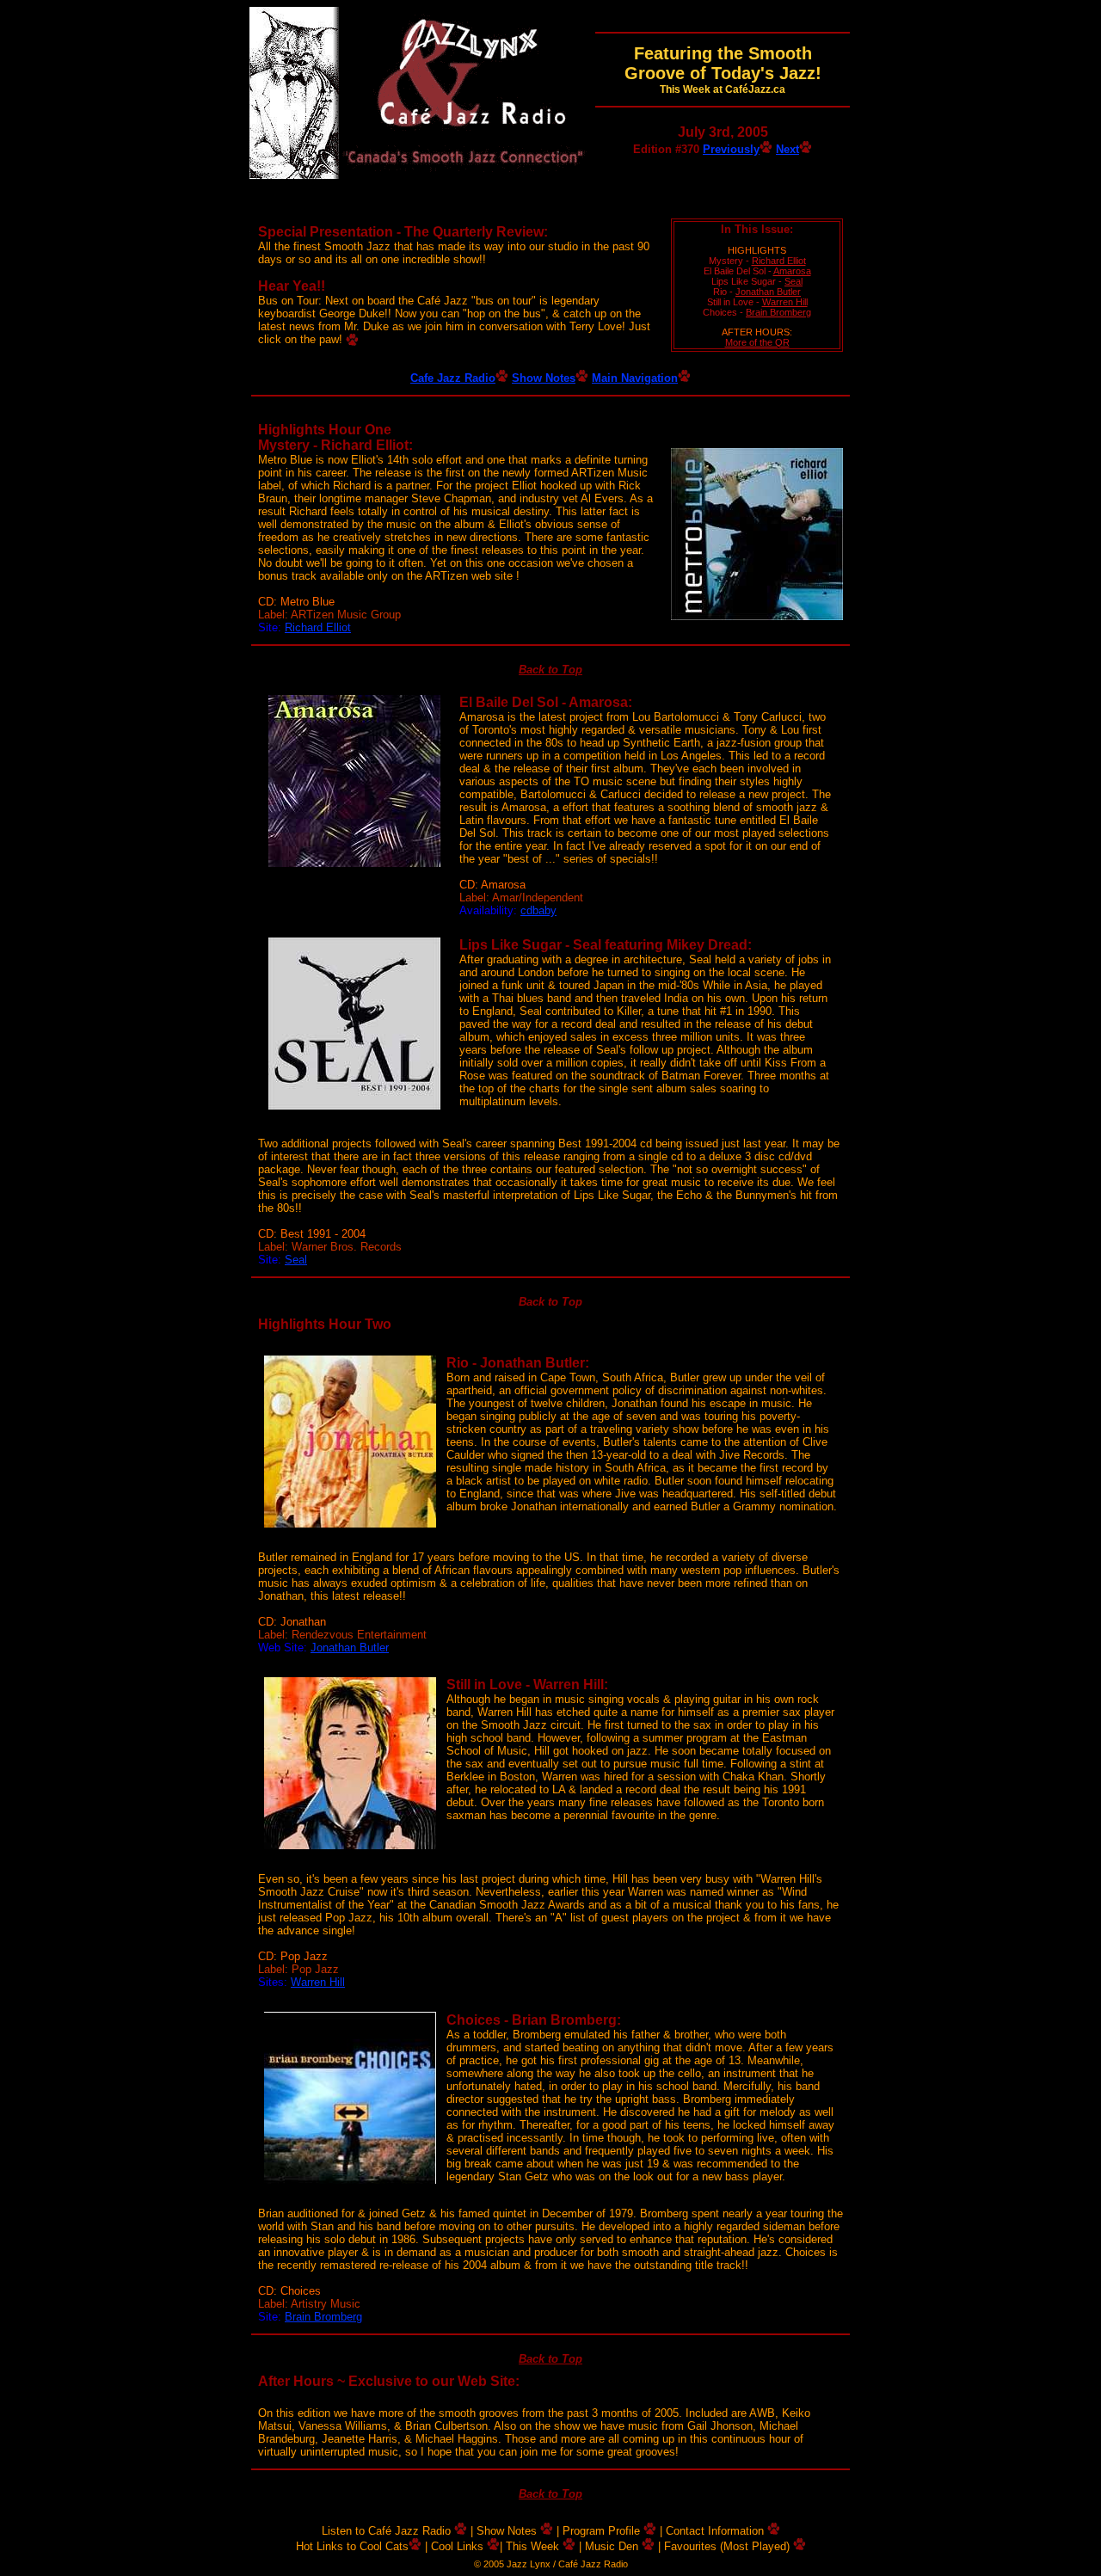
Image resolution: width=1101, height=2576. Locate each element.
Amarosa (792, 271)
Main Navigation (635, 378)
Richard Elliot (779, 261)
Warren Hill (785, 302)
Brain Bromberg (778, 312)
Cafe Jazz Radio (453, 378)
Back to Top (550, 670)
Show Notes (544, 378)
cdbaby (538, 910)
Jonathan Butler (768, 292)
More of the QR (757, 342)
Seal (793, 281)
